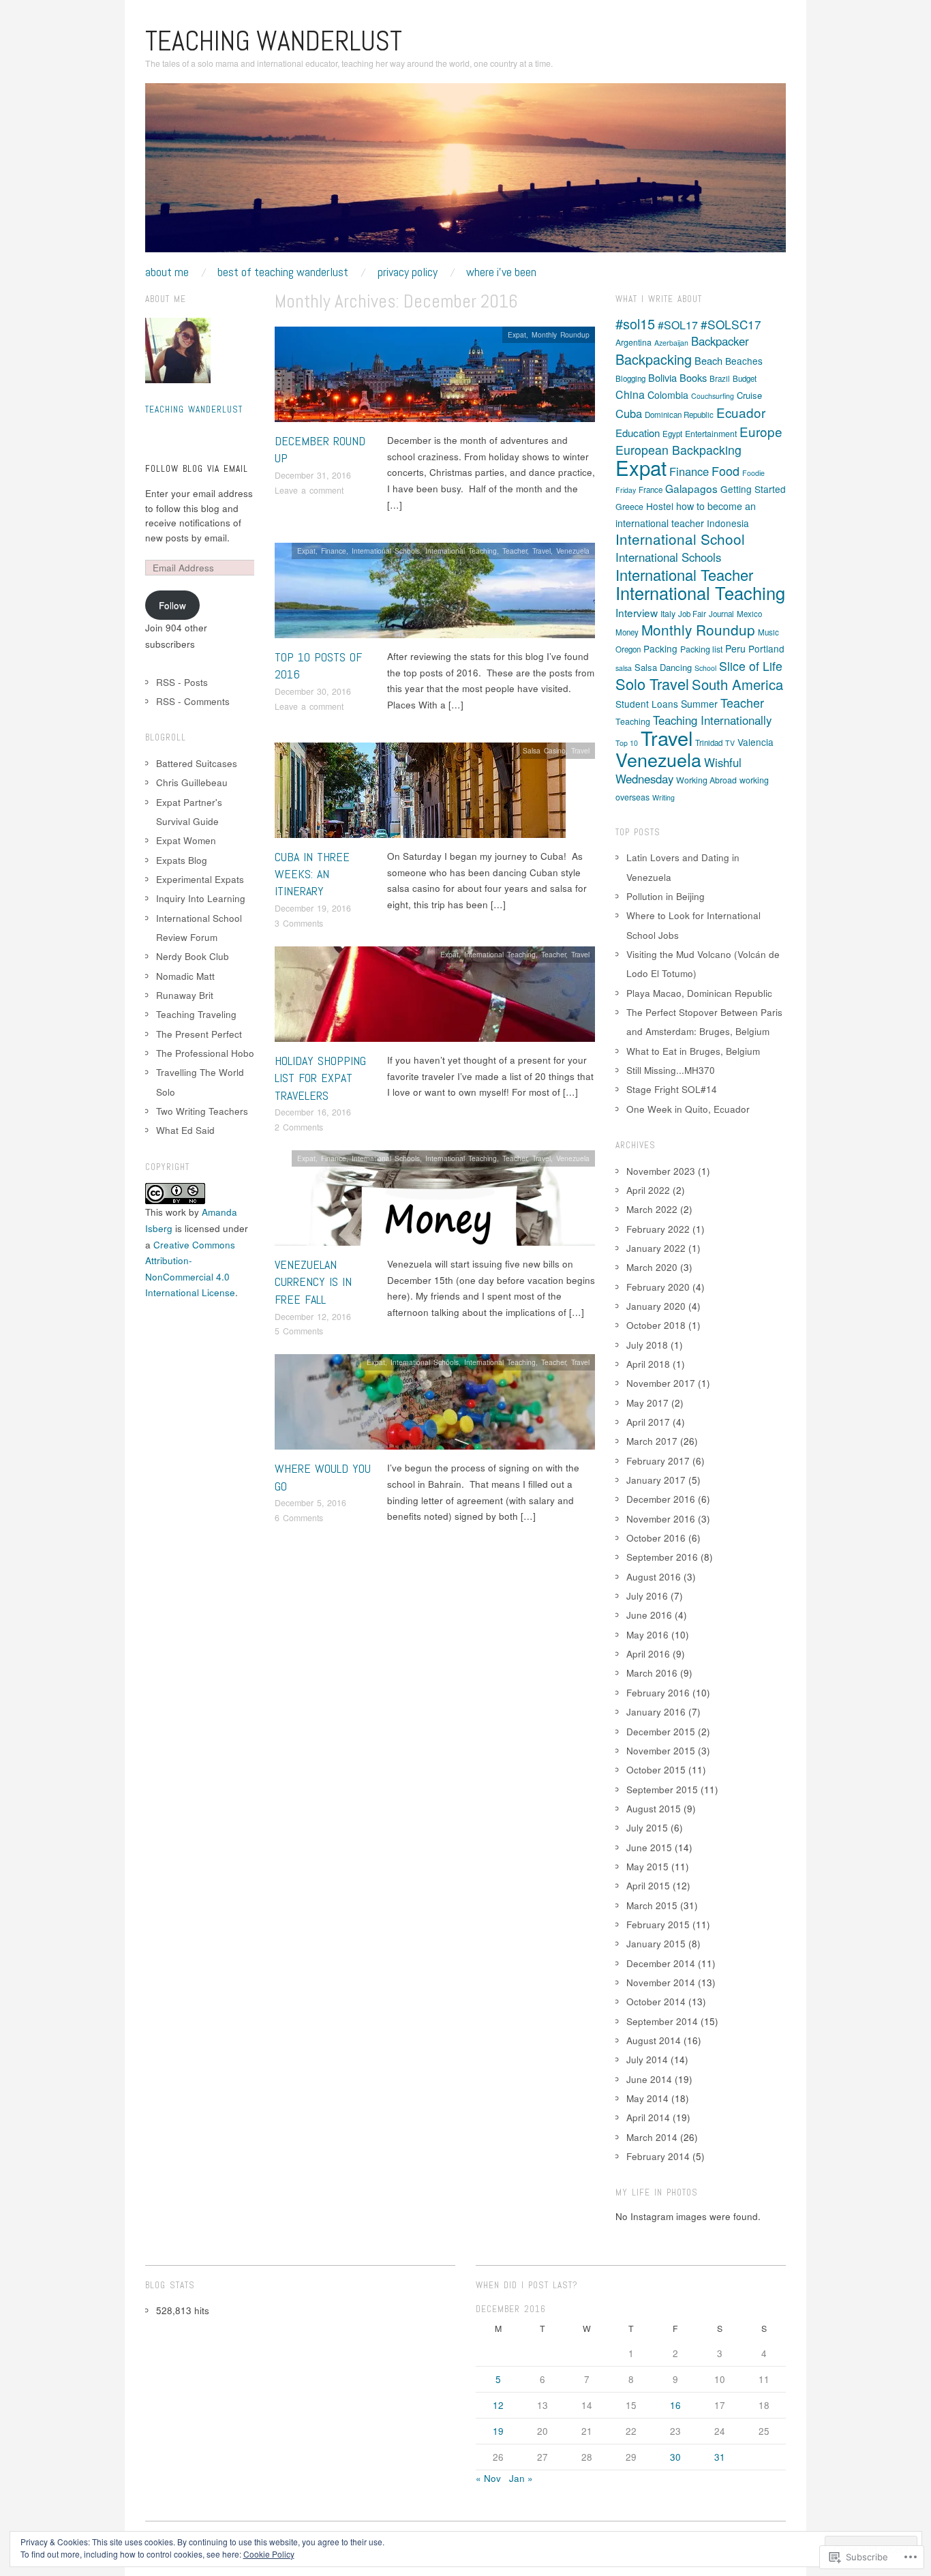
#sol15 (635, 324)
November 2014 (661, 1982)
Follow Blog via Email (197, 469)
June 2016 (649, 1615)
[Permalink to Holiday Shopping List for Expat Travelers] (435, 998)
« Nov (488, 2478)
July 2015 (647, 1828)
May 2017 (647, 1403)
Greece (629, 507)
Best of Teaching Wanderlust (283, 272)
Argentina (634, 342)
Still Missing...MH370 (671, 1070)
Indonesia (728, 523)
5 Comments (299, 1331)
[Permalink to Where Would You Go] (435, 1406)
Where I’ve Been (501, 272)
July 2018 (647, 1345)
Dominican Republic (679, 415)
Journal (721, 614)
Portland (766, 648)
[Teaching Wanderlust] (465, 174)
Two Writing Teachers (202, 1111)
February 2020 (658, 1287)
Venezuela (573, 551)
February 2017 (658, 1461)
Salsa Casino (544, 750)
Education (638, 433)
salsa (624, 668)
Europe (761, 431)
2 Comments (299, 1127)
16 (675, 2405)
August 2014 (654, 2040)
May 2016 (647, 1635)
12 (498, 2405)
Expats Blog (182, 860)
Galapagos (691, 488)
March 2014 (652, 2137)
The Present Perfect (199, 1034)
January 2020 (656, 1306)
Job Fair (692, 614)
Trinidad (709, 743)
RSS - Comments (193, 701)
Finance (334, 551)
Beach (708, 360)
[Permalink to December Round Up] (435, 378)
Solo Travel (652, 684)
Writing (663, 797)
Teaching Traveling (196, 1014)
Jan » (521, 2478)
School (705, 668)
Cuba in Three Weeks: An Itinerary (312, 874)
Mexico (749, 614)
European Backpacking (678, 450)
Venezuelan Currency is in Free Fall (313, 1282)
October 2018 (656, 1325)
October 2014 (656, 2002)
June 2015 (649, 1847)
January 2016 (656, 1712)
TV (730, 743)
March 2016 (652, 1673)
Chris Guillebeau (192, 782)
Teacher (515, 551)
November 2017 (661, 1383)
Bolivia (662, 377)
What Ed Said (185, 1130)
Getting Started (753, 489)
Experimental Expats (200, 879)
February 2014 (658, 2156)
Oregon (628, 649)
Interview (637, 612)
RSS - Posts (182, 682)
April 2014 (648, 2117)
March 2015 (652, 1905)
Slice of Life (751, 666)
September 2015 (662, 1789)
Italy (668, 614)
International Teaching (461, 551)
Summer (699, 704)
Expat (517, 334)
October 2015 (656, 1770)
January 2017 (656, 1480)
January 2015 (656, 1944)
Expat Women (186, 840)
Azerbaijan (671, 343)
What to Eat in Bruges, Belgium (693, 1051)
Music (768, 632)
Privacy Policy (408, 272)
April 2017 (648, 1422)
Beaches (744, 361)
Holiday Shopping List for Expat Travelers (320, 1078)
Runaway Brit (185, 995)
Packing (660, 648)
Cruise (749, 395)
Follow (172, 605)
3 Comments (299, 923)
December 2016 (661, 1499)
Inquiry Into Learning (201, 898)
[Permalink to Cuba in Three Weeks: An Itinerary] (420, 794)
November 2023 (661, 1171)
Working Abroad (706, 780)
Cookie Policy (269, 2554)
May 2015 (647, 1867)
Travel (541, 551)
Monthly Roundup (561, 334)
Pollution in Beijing (666, 896)
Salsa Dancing (663, 667)
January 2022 (656, 1248)
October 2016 (656, 1538)
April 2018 (648, 1364)
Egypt (672, 434)
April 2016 (648, 1654)
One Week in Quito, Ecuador (688, 1109)
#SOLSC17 (731, 324)
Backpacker (720, 341)
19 (498, 2431)
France (651, 490)
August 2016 (654, 1577)
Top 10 (627, 743)
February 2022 (658, 1229)
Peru (735, 648)
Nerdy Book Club (193, 956)
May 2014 (647, 2098)
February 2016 (658, 1693)
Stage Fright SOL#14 (672, 1089)
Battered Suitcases (197, 763)
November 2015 (661, 1751)
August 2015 (654, 1809)
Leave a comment (309, 490)
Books (693, 377)
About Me (167, 272)
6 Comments (299, 1518)
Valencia (756, 742)
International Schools (386, 551)
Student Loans (647, 704)
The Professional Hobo (205, 1053)
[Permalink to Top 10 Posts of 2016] (435, 594)
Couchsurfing (713, 396)
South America (737, 684)
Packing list (701, 649)
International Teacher (684, 574)
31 (720, 2457)
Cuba (629, 413)
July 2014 (647, 2060)
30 (675, 2457)
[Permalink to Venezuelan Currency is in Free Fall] (435, 1202)
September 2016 (662, 1557)
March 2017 (652, 1441)
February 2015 (658, 1924)
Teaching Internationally (712, 720)
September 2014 (662, 2021)
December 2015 (661, 1732)
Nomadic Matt (185, 976)
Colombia (668, 395)
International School (680, 539)
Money (627, 632)
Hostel (660, 506)
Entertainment (711, 434)
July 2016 (647, 1596)
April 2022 (648, 1190)
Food (726, 470)
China (630, 394)
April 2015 (648, 1886)
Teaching (633, 721)
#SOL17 (678, 325)
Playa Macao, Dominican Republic (699, 993)
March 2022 (652, 1209)
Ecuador (741, 412)
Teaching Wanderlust (274, 41)
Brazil (720, 378)
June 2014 (649, 2079)
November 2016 (661, 1519)
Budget (745, 378)
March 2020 (652, 1267)
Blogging (630, 378)
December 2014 (661, 1963)
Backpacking (654, 359)
